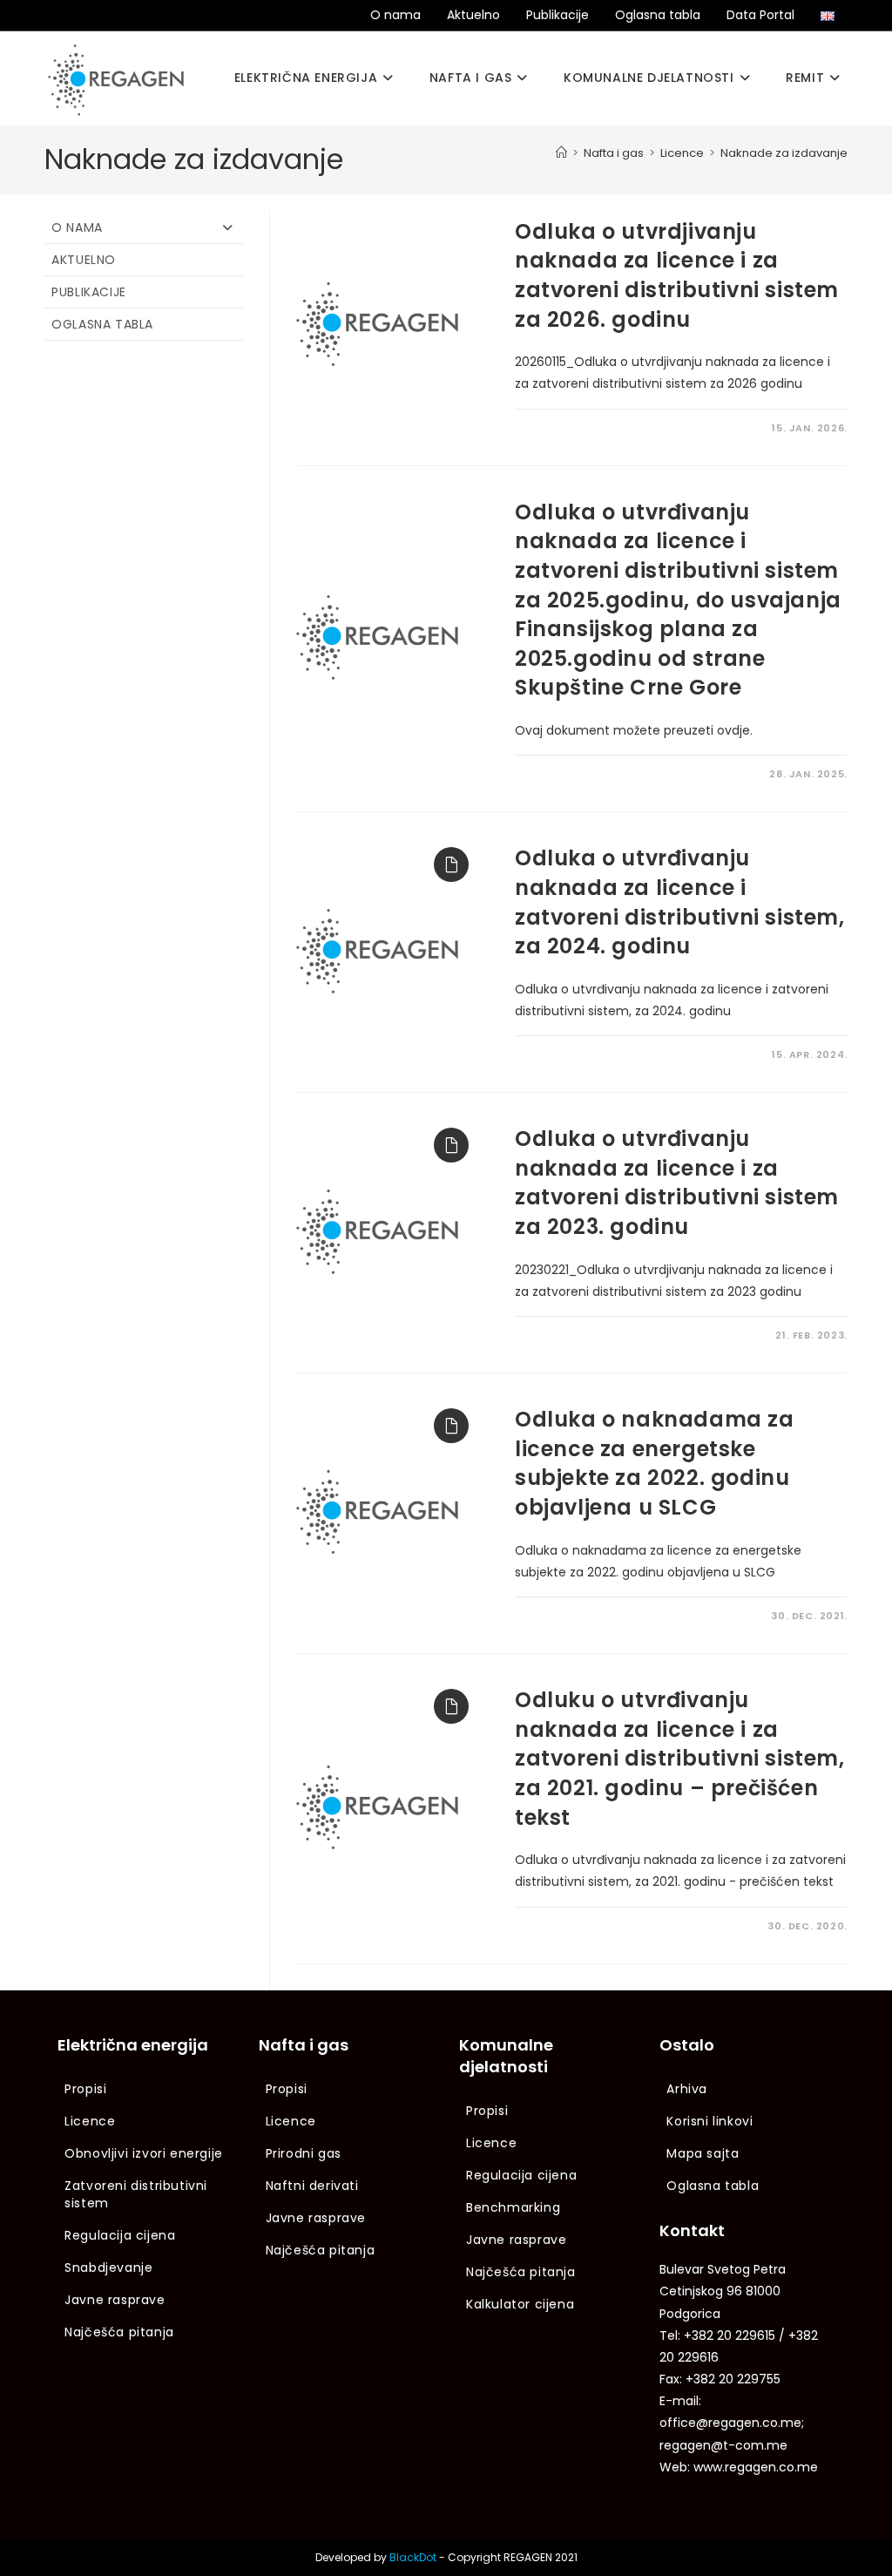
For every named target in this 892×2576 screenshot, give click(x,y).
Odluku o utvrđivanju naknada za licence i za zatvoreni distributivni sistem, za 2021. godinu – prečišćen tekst (680, 1758)
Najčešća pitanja (119, 2332)
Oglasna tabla (658, 15)
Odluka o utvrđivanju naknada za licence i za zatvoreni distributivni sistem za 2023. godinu (677, 1183)
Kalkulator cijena (520, 2304)
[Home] (561, 153)
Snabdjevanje (108, 2268)
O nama (395, 15)
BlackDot (413, 2557)
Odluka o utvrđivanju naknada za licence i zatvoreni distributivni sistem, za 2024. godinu (680, 902)
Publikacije (557, 15)
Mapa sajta (703, 2153)
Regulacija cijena (120, 2235)
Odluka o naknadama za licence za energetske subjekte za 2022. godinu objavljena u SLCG (655, 1463)
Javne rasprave (115, 2300)
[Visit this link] (447, 860)
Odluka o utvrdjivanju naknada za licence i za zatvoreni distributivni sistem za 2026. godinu (677, 275)
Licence (90, 2121)
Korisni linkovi (710, 2121)
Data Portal (760, 15)
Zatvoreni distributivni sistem (136, 2194)
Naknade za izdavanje (784, 153)
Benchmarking (513, 2207)
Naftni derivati (312, 2186)
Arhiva (687, 2089)
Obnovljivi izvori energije (144, 2153)
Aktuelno (473, 15)
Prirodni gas (304, 2153)
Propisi (85, 2089)
